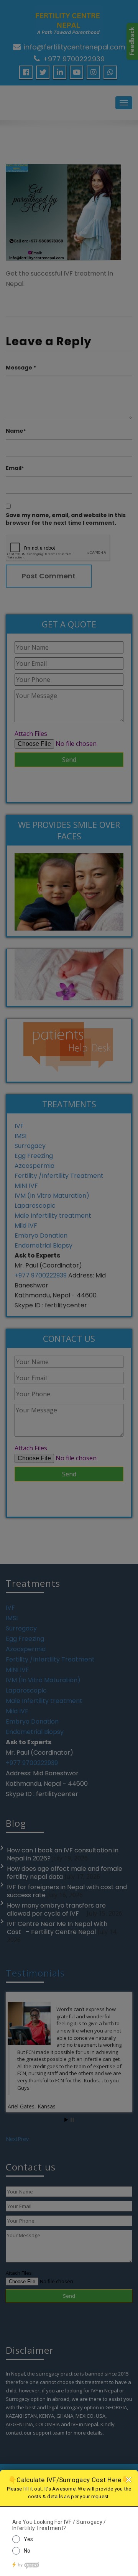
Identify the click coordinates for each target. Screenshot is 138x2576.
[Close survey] (128, 2479)
